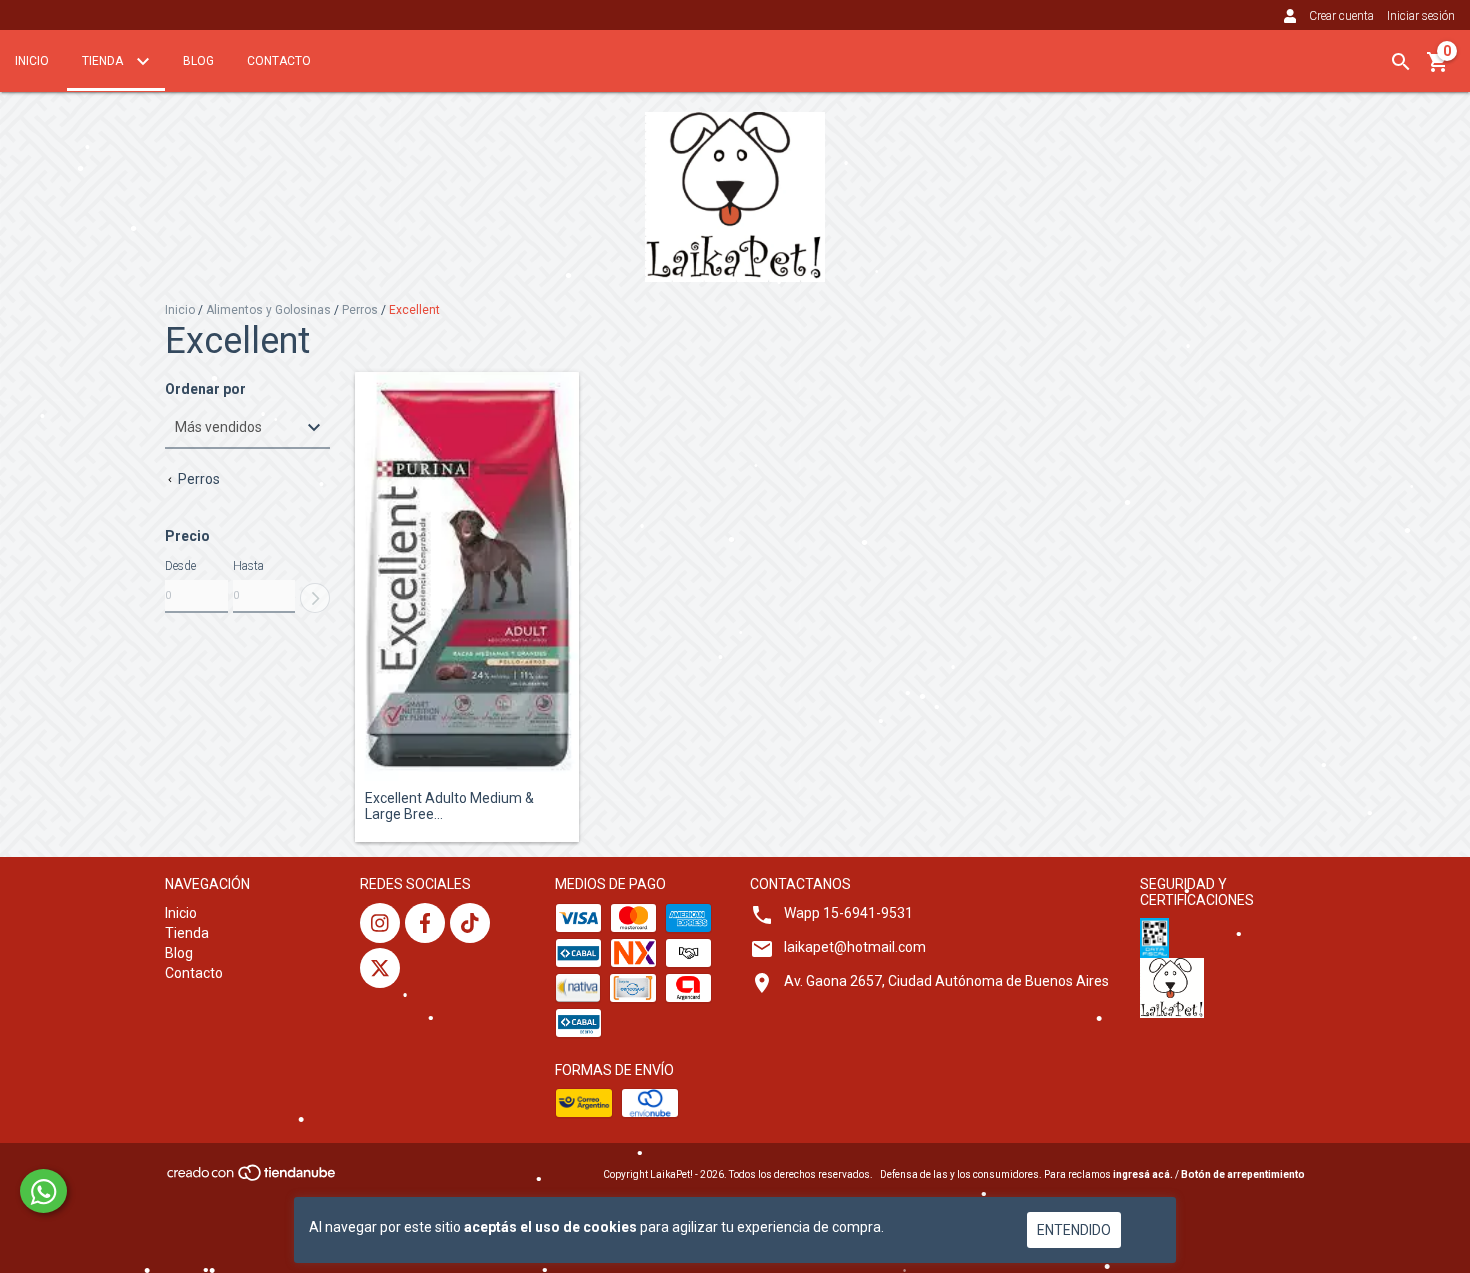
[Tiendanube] (252, 1178)
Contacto (279, 61)
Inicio (32, 61)
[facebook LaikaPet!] (425, 923)
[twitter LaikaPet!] (380, 968)
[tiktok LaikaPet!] (470, 923)
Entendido (1074, 1230)
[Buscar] (1401, 62)
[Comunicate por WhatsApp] (43, 1191)
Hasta (248, 566)
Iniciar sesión (1421, 16)
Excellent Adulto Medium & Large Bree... (449, 806)
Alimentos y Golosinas (268, 310)
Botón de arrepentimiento (1243, 1174)
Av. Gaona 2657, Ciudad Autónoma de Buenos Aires (946, 981)
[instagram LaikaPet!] (380, 923)
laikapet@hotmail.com (855, 947)
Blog (198, 61)
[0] (1438, 69)
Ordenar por (205, 389)
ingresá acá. (1143, 1174)
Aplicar (315, 598)
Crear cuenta (1341, 16)
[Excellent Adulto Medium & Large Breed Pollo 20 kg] (467, 577)
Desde (180, 566)
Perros (360, 310)
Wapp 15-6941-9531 (848, 913)
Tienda (104, 61)
